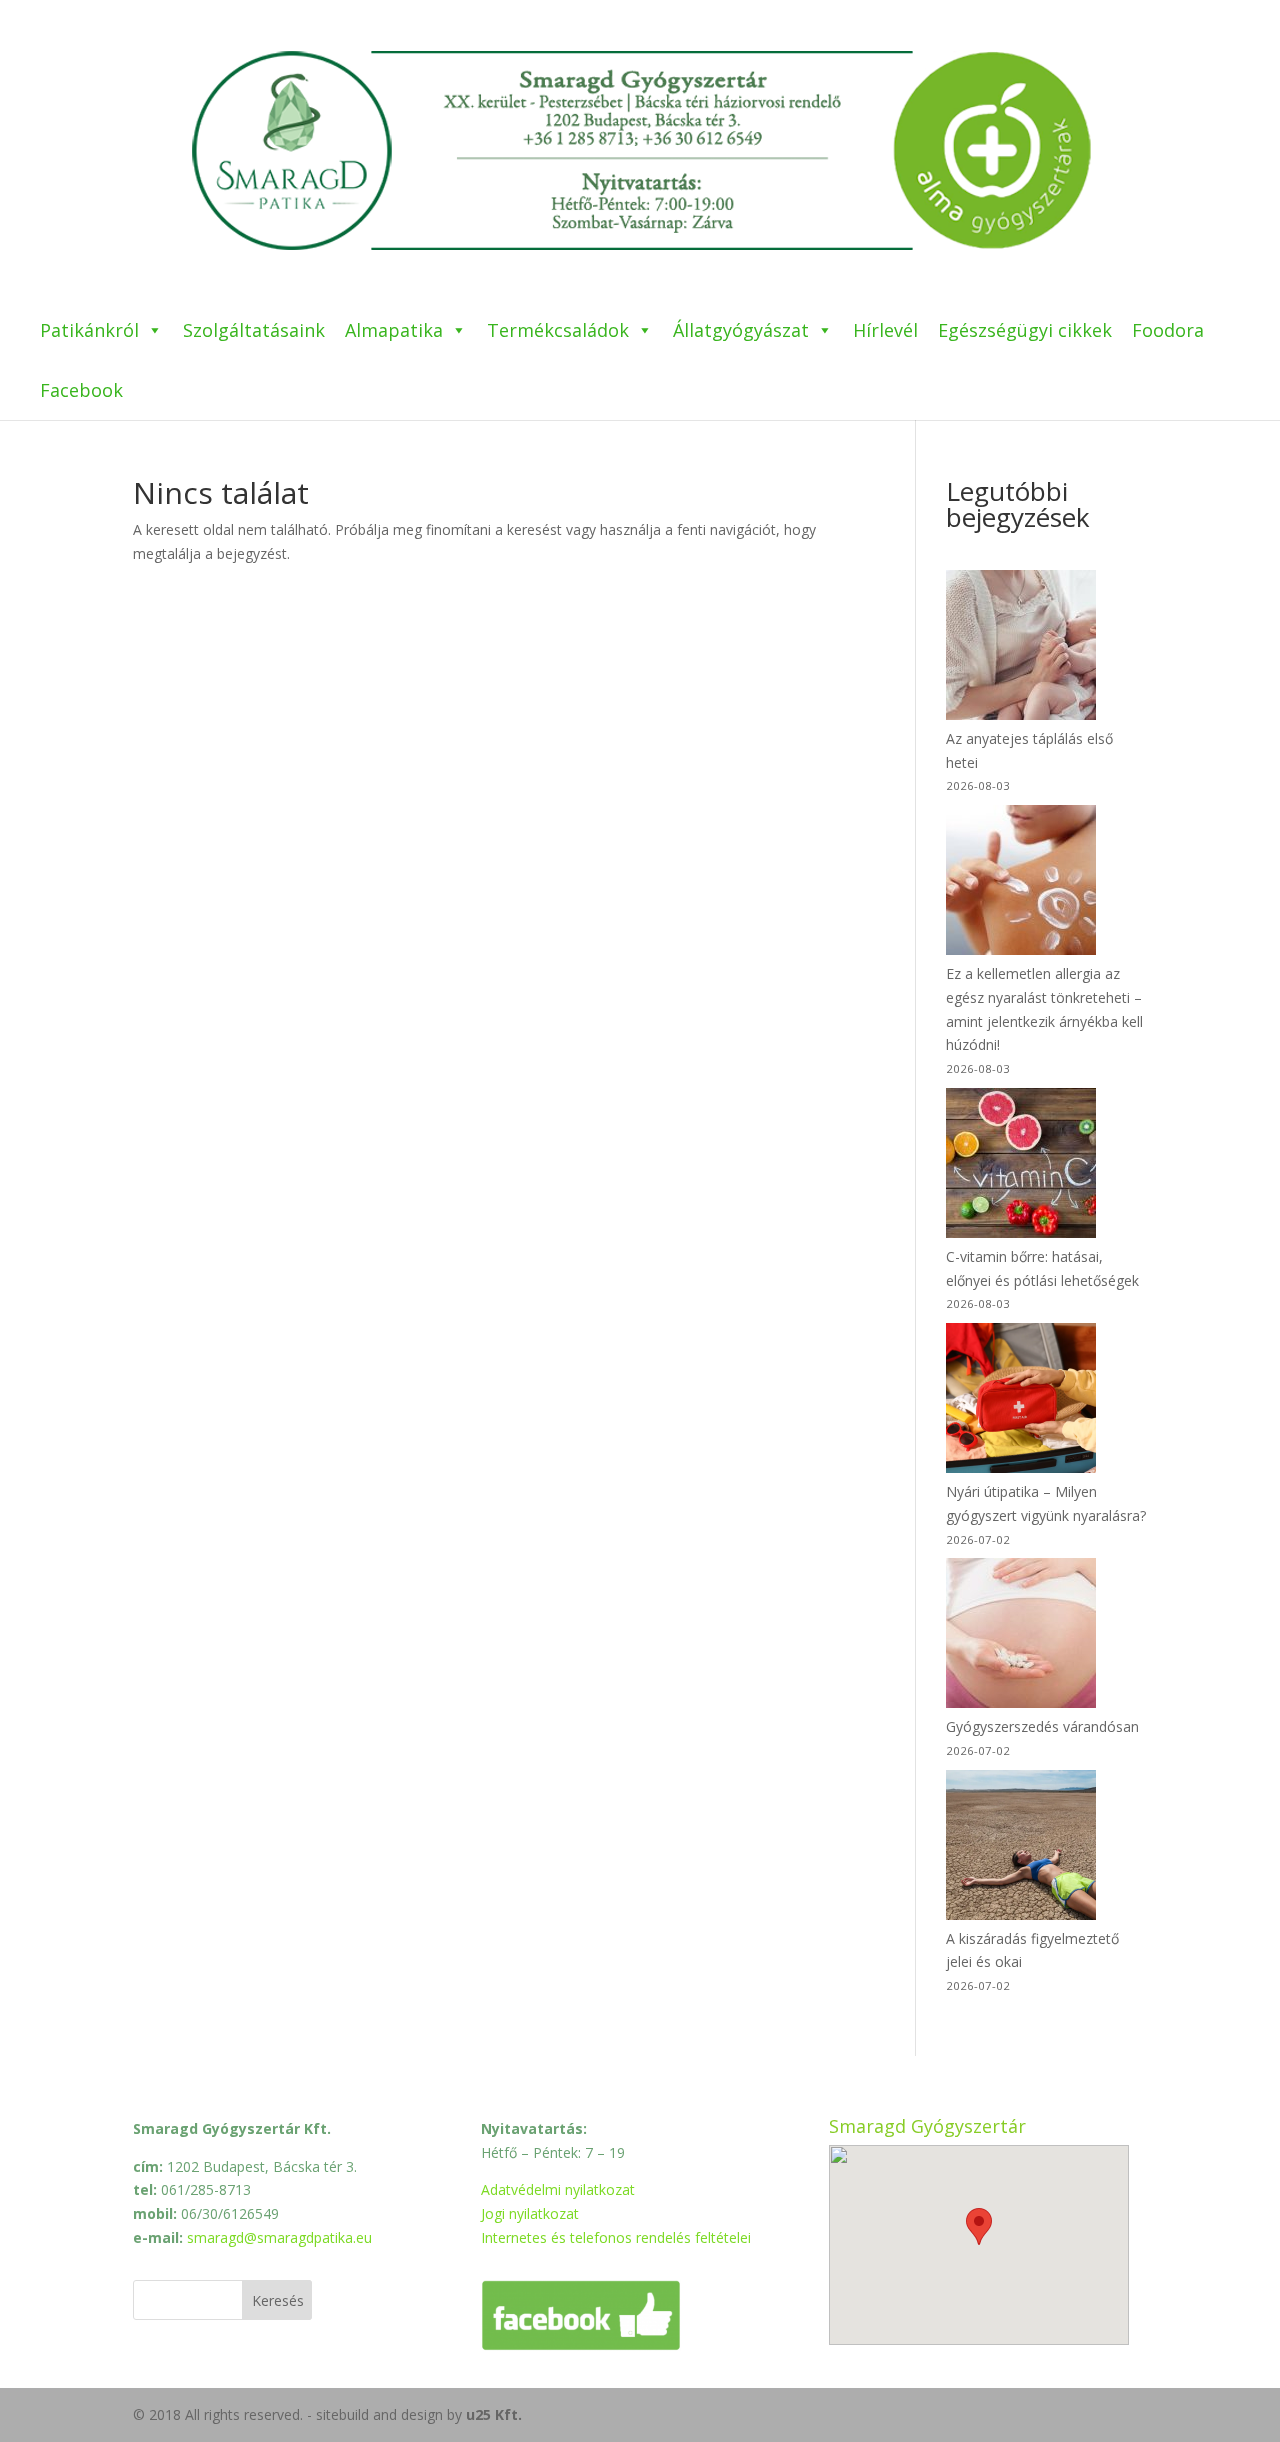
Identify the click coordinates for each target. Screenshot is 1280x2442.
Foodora (1168, 330)
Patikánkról (89, 330)
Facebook (81, 390)
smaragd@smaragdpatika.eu (279, 2237)
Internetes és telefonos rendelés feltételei (616, 2237)
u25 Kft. (494, 2414)
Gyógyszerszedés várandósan (1042, 1726)
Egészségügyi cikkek (1025, 330)
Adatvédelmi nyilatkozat (558, 2189)
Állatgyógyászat (741, 330)
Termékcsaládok (558, 330)
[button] (979, 2226)
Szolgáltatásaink (254, 330)
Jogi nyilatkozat (530, 2213)
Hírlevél (885, 330)
